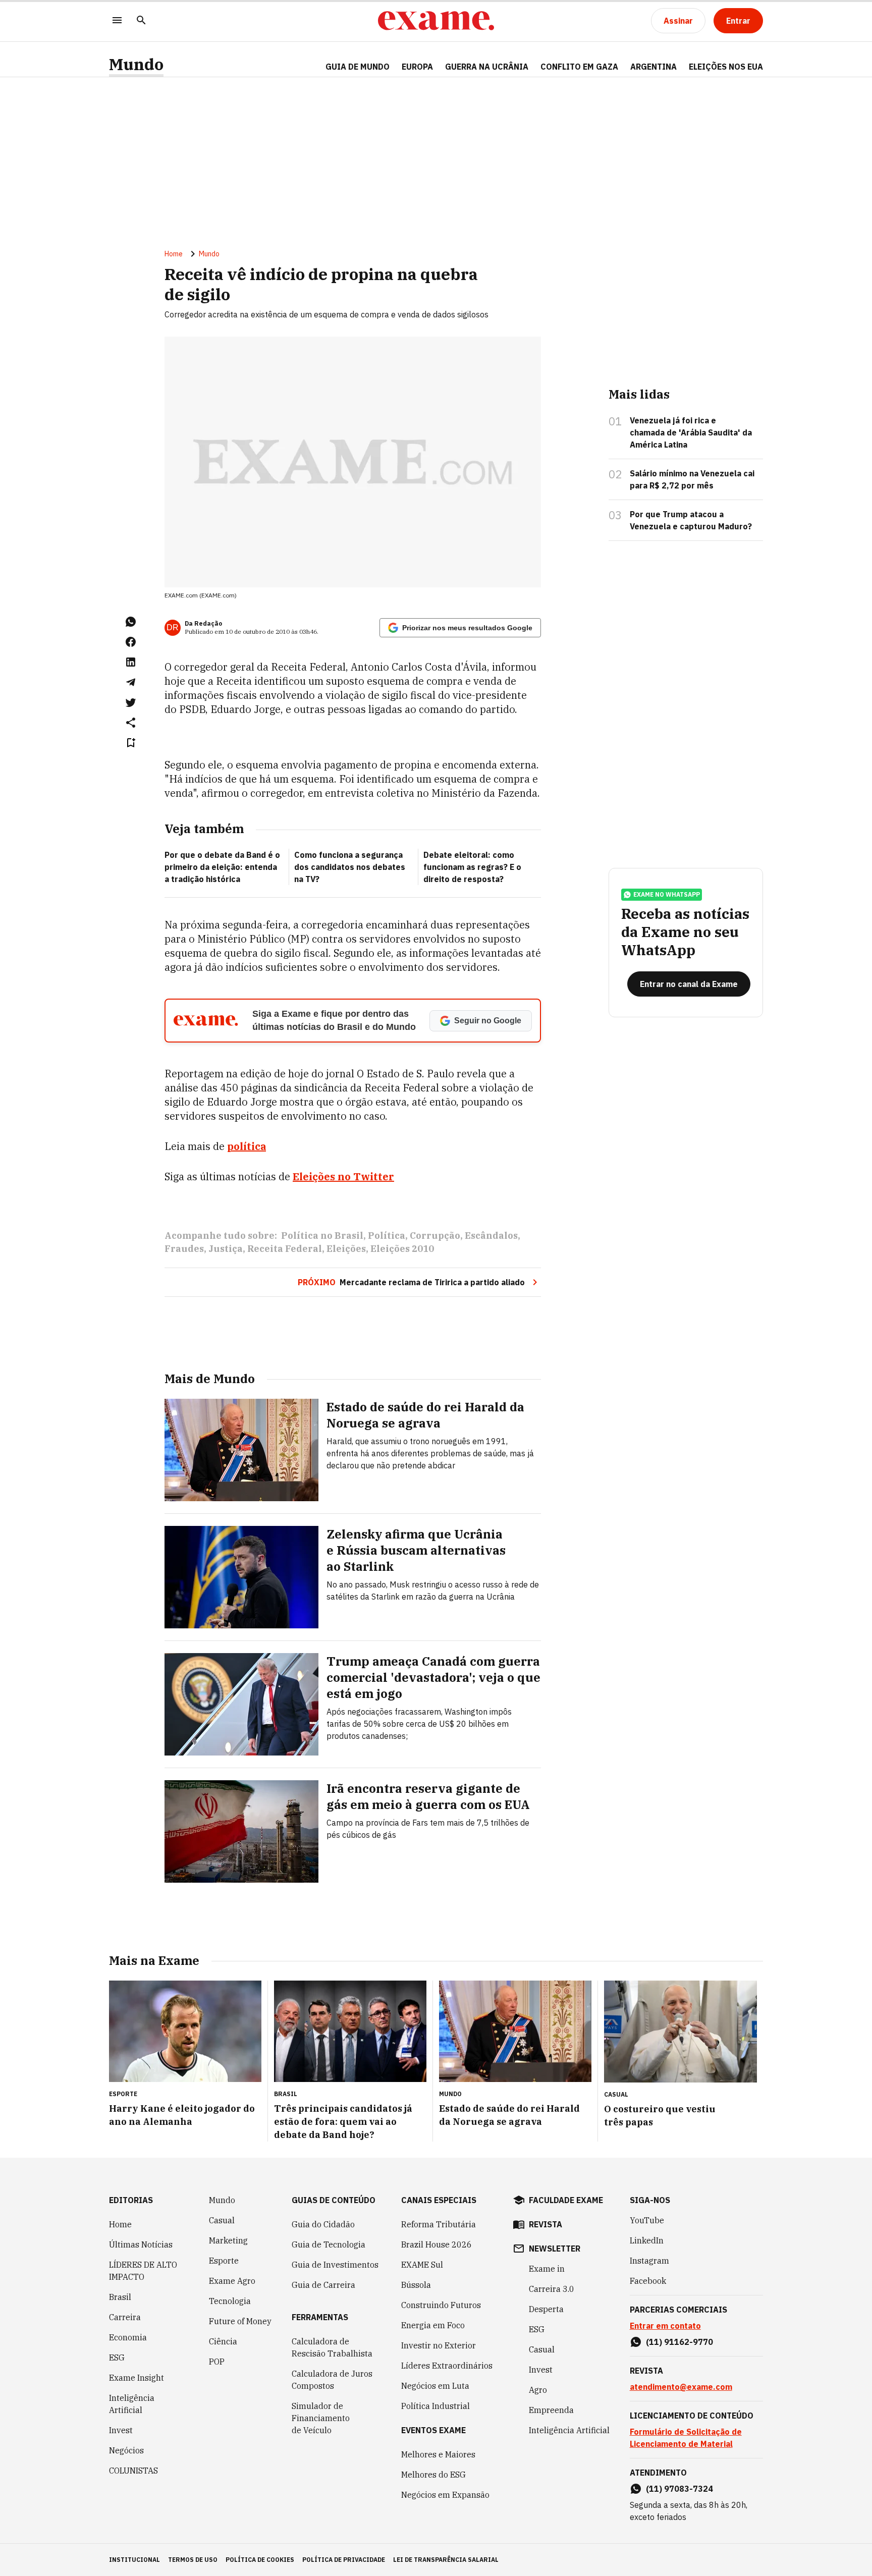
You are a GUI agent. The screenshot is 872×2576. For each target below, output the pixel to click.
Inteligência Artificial (132, 2404)
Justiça (226, 1249)
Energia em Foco (433, 2325)
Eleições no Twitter (343, 1176)
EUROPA (417, 67)
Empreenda (551, 2410)
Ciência (223, 2341)
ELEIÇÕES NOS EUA (726, 67)
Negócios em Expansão (445, 2495)
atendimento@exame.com (681, 2387)
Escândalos (491, 1236)
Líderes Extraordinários (447, 2366)
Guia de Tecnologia (329, 2244)
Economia (128, 2337)
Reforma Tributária (439, 2224)
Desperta (546, 2309)
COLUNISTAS (133, 2471)
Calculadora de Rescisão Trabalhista (332, 2347)
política (247, 1146)
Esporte (224, 2261)
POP (217, 2362)
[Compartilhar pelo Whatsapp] (131, 622)
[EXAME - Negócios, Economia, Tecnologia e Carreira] (436, 21)
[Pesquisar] (141, 21)
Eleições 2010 (402, 1249)
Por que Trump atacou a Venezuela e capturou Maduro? (691, 520)
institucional (134, 2560)
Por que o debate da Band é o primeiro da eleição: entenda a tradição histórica (222, 867)
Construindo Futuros (441, 2305)
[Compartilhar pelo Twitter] (131, 702)
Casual (222, 2220)
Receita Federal (285, 1249)
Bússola (416, 2285)
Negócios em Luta (435, 2386)
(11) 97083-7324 (679, 2489)
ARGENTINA (653, 67)
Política (387, 1236)
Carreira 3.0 (552, 2289)
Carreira (125, 2317)
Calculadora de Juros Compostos (332, 2380)
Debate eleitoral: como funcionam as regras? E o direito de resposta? (472, 867)
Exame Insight (137, 2378)
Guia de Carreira (323, 2285)
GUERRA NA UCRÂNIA (487, 67)
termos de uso (193, 2560)
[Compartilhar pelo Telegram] (131, 682)
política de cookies (260, 2560)
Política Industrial (435, 2406)
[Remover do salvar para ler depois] (131, 743)
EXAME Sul (422, 2265)
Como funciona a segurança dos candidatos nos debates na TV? (350, 867)
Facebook (648, 2281)
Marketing (228, 2240)
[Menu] (117, 21)
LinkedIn (647, 2240)
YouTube (647, 2220)
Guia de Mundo (358, 67)
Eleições (346, 1249)
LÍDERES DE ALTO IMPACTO (143, 2271)
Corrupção (435, 1236)
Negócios (126, 2450)
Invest (121, 2430)
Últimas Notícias (141, 2244)
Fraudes (184, 1249)
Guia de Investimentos (335, 2265)
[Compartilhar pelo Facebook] (131, 642)
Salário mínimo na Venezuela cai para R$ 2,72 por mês (692, 479)
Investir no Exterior (439, 2345)
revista (546, 2224)
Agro (538, 2390)
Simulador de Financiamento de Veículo (321, 2418)
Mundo (136, 64)
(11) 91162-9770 (679, 2342)
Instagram (649, 2261)
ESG (117, 2358)
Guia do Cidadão (323, 2224)
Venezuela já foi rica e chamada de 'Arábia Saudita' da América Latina (691, 432)
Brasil (120, 2297)
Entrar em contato (665, 2326)
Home (174, 254)
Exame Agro (232, 2281)
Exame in (547, 2269)
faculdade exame (566, 2200)
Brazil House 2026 (437, 2244)
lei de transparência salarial (446, 2560)
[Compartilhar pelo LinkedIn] (131, 662)
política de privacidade (344, 2560)
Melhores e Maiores (438, 2454)
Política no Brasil (322, 1236)
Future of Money (240, 2321)
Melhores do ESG (433, 2475)
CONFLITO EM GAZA (579, 67)
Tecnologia (230, 2301)
